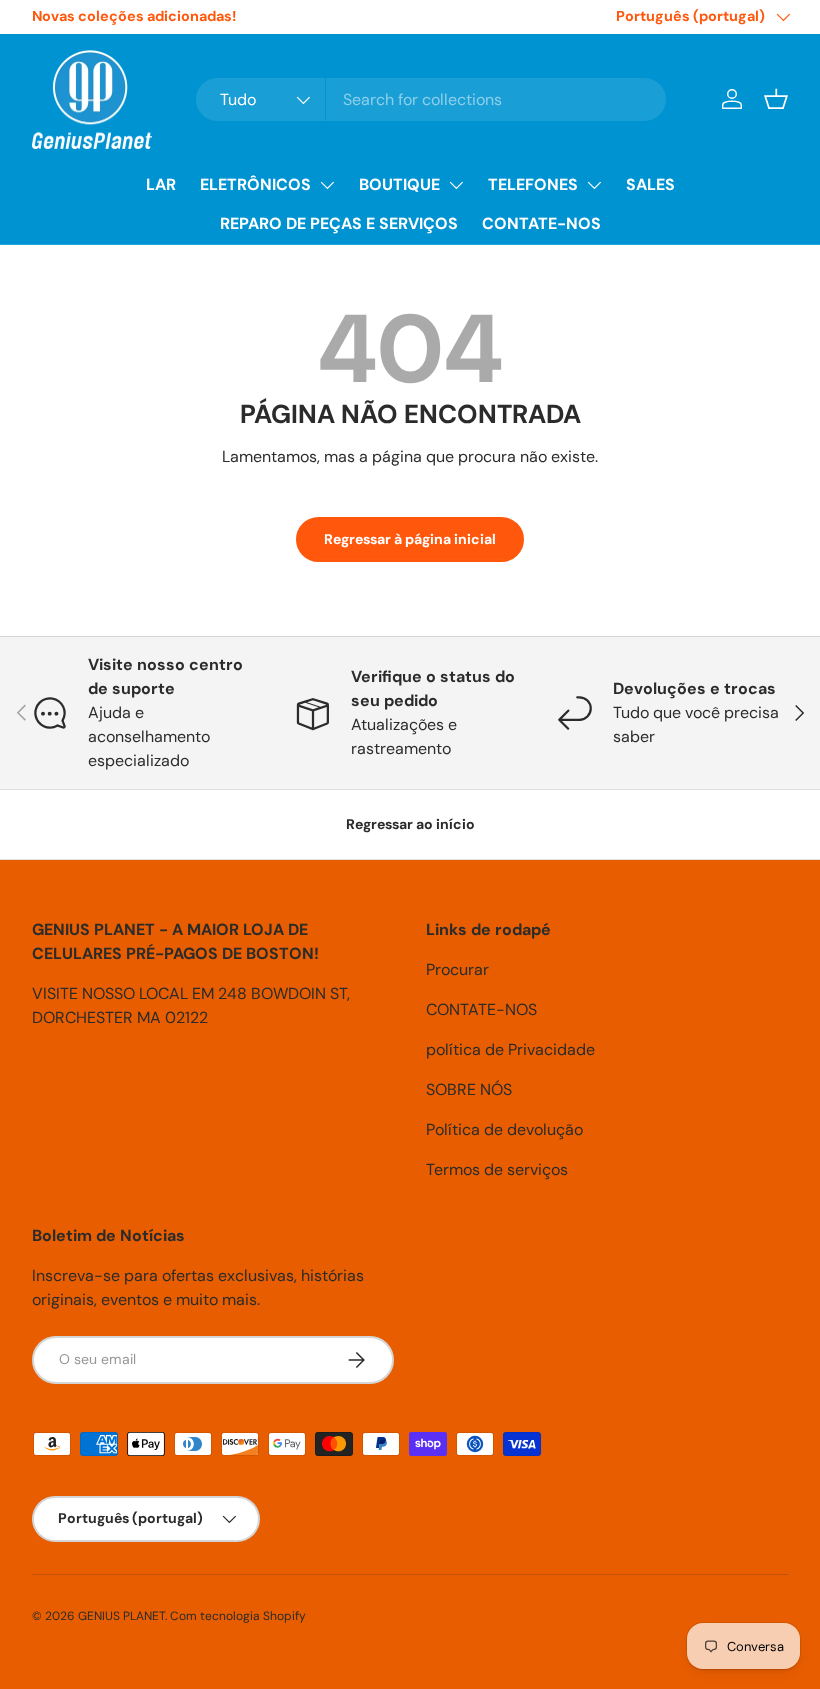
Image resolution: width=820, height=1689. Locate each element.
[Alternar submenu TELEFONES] (594, 185)
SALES (650, 184)
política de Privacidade (510, 1049)
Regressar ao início (410, 824)
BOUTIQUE (399, 184)
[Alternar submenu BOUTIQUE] (456, 185)
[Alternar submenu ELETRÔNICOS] (327, 185)
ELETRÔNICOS (255, 184)
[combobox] (431, 99)
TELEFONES (533, 184)
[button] (776, 99)
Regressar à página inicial (410, 539)
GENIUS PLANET (121, 1616)
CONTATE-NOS (541, 223)
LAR (161, 184)
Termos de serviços (497, 1169)
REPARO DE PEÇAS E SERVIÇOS (339, 223)
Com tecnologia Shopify (238, 1616)
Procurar (457, 969)
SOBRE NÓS (469, 1089)
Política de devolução (504, 1129)
